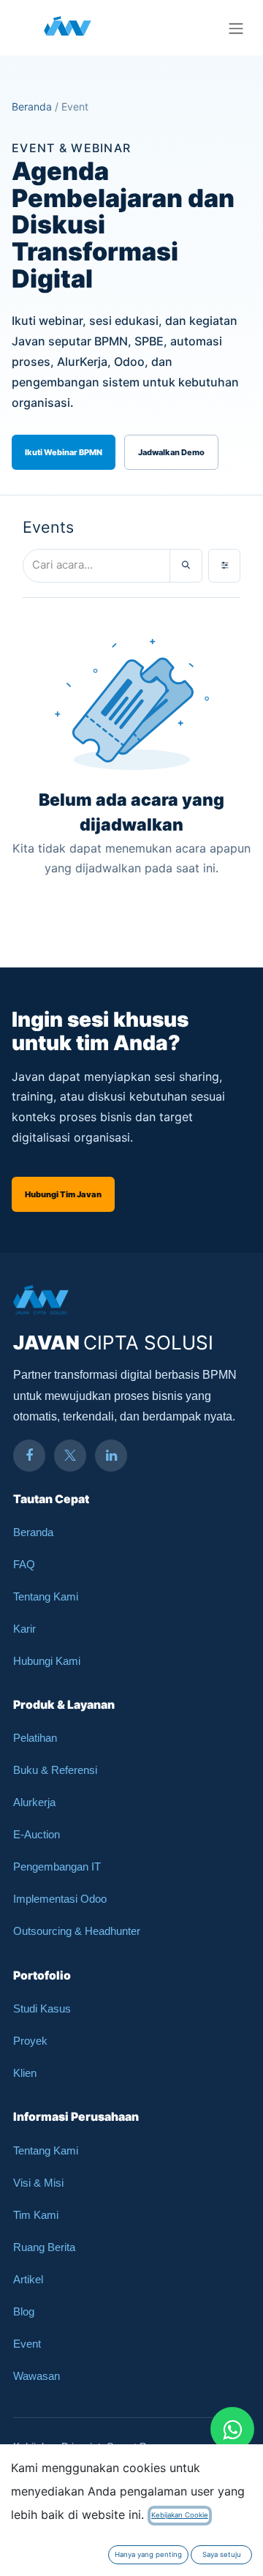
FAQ (24, 1564)
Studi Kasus (42, 2008)
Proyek (30, 2041)
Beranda (32, 106)
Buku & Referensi (55, 1770)
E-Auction (37, 1834)
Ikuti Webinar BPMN (64, 452)
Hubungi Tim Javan (63, 1194)
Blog (24, 2311)
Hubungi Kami (47, 1661)
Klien (25, 2073)
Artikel (28, 2279)
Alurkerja (34, 1802)
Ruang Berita (44, 2247)
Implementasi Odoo (60, 1899)
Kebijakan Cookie (180, 2515)
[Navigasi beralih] (236, 28)
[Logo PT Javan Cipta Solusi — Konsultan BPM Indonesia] (68, 28)
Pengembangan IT (57, 1867)
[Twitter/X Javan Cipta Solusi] (70, 1456)
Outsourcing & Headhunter (77, 1931)
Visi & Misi (38, 2183)
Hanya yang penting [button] (148, 2554)
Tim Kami (36, 2215)
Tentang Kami (46, 1596)
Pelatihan (35, 1738)
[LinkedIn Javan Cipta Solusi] (111, 1456)
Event (27, 2344)
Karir (24, 1629)
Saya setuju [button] (222, 2554)
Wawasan (37, 2376)
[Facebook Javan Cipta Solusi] (29, 1456)
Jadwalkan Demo (171, 452)
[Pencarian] (186, 566)
